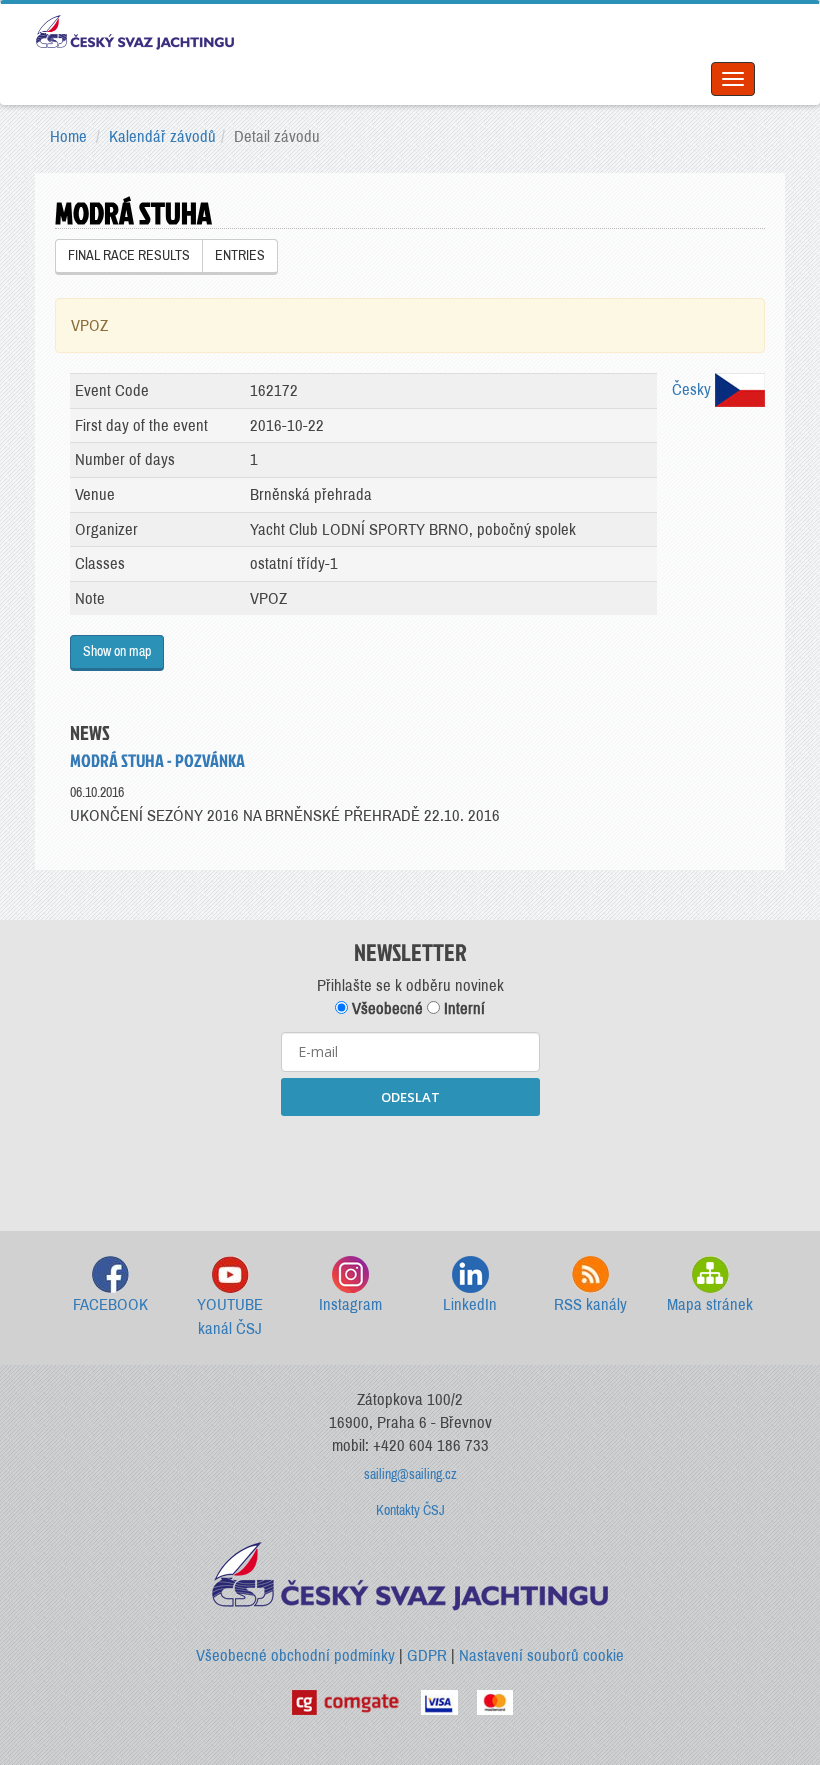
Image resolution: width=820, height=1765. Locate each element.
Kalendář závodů (162, 136)
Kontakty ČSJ (410, 1510)
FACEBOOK (110, 1304)
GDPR (427, 1655)
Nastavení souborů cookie (541, 1655)
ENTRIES (240, 255)
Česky (693, 389)
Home (68, 136)
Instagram (350, 1304)
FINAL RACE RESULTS (129, 255)
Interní (462, 1008)
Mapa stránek (710, 1304)
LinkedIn (470, 1304)
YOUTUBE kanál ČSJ (230, 1316)
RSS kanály (590, 1304)
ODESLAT (410, 1097)
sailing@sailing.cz (410, 1474)
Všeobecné (385, 1008)
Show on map (117, 651)
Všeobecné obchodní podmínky (295, 1655)
